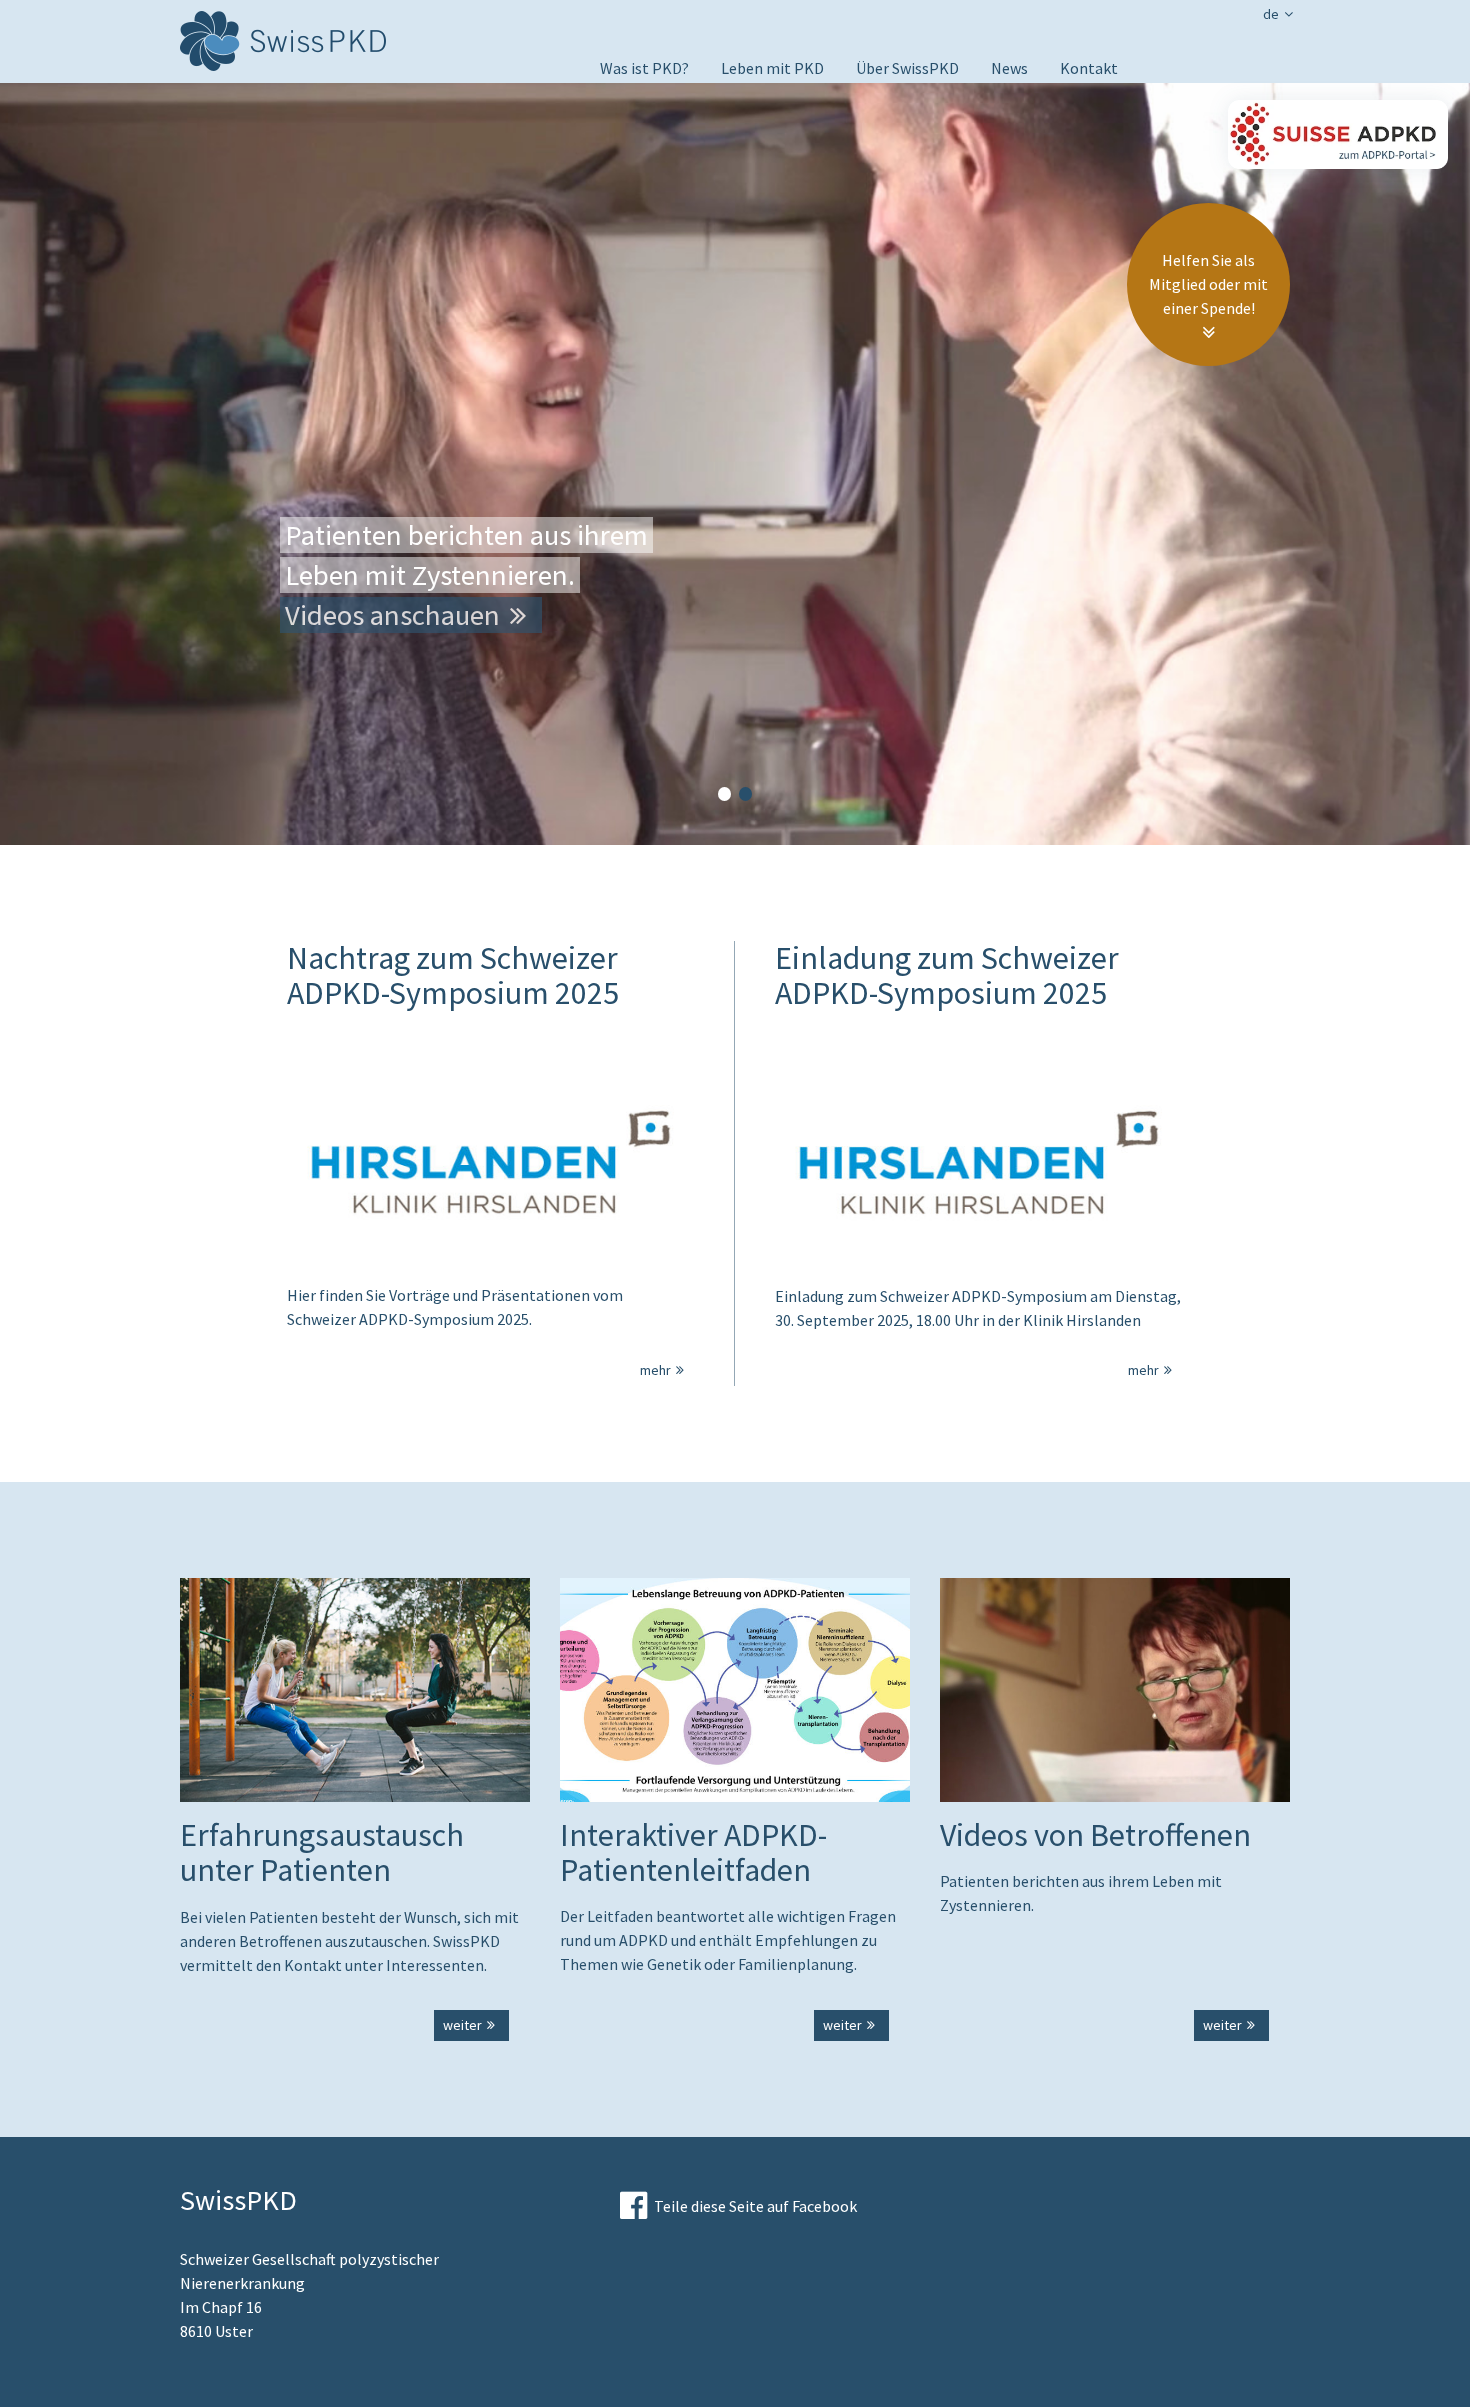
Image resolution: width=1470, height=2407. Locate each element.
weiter (462, 2025)
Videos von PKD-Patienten (811, 96)
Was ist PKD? (644, 68)
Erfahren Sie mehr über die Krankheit (506, 615)
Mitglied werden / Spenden (946, 96)
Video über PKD (652, 96)
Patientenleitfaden (787, 205)
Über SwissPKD (907, 68)
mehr (655, 1370)
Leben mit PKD (772, 68)
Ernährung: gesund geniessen (821, 124)
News (1009, 68)
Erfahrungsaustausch (794, 178)
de (1271, 14)
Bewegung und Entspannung (819, 151)
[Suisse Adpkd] (1338, 134)
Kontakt (1089, 68)
